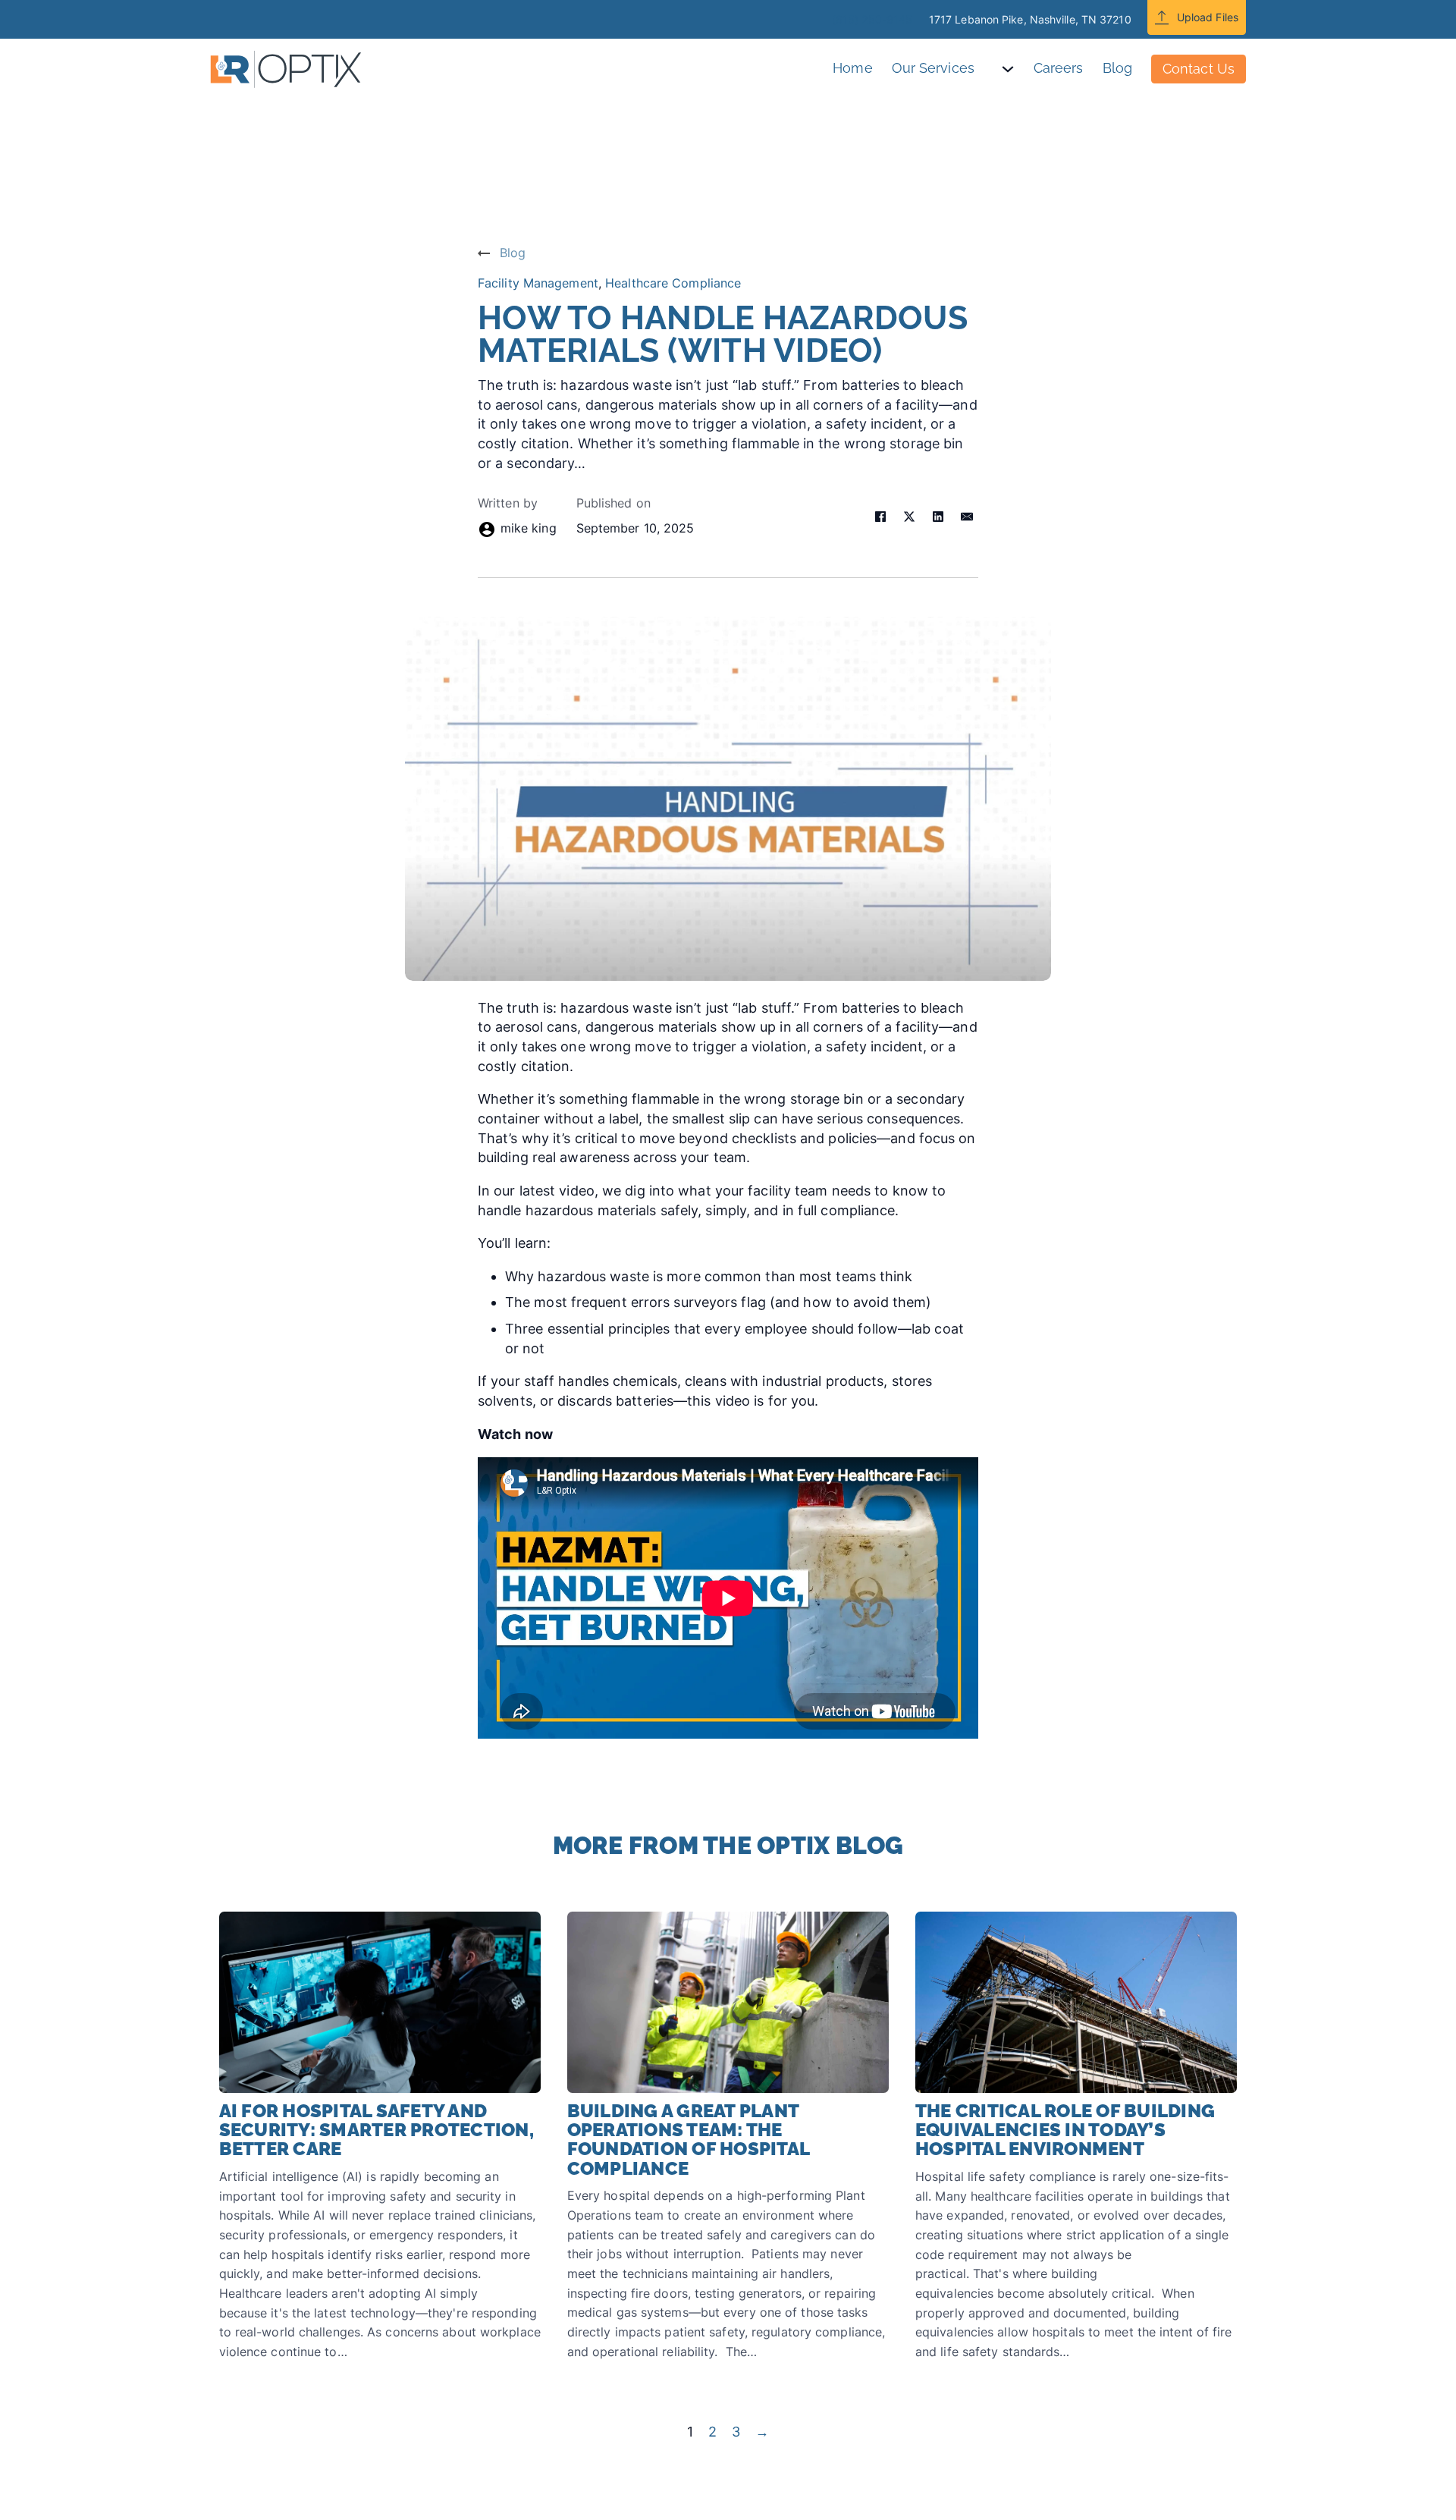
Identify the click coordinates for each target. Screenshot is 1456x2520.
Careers (1059, 68)
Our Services (933, 68)
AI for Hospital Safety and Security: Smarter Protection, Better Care (377, 2130)
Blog (1117, 68)
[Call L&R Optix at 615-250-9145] (815, 19)
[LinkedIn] (938, 517)
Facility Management (538, 283)
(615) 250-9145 (872, 19)
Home (852, 68)
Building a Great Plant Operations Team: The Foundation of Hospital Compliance (689, 2140)
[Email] (967, 517)
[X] (909, 517)
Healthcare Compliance (673, 283)
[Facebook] (880, 517)
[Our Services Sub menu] (1017, 69)
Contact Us (1199, 69)
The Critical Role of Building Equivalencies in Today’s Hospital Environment (1065, 2130)
